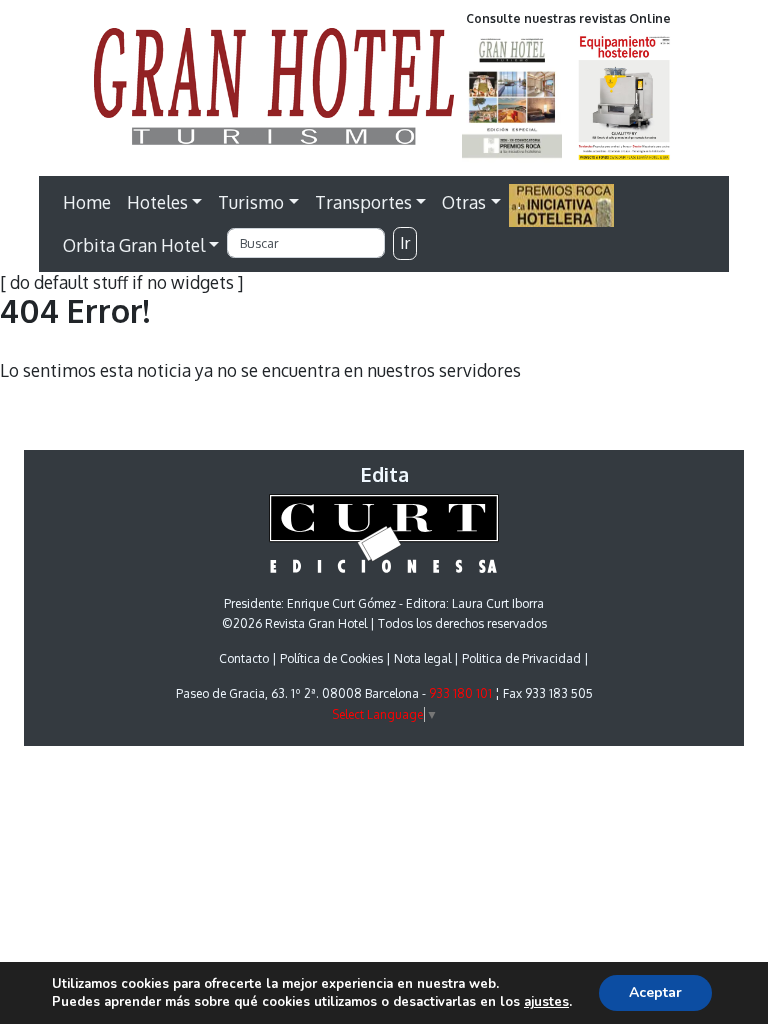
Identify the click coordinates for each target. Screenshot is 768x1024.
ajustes (546, 1002)
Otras (464, 202)
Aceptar (655, 992)
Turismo (251, 202)
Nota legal (422, 658)
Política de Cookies (331, 658)
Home (87, 202)
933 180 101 (460, 693)
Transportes (363, 202)
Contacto (244, 658)
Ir (405, 243)
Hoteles (157, 202)
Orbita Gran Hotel (134, 245)
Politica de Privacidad (521, 658)
